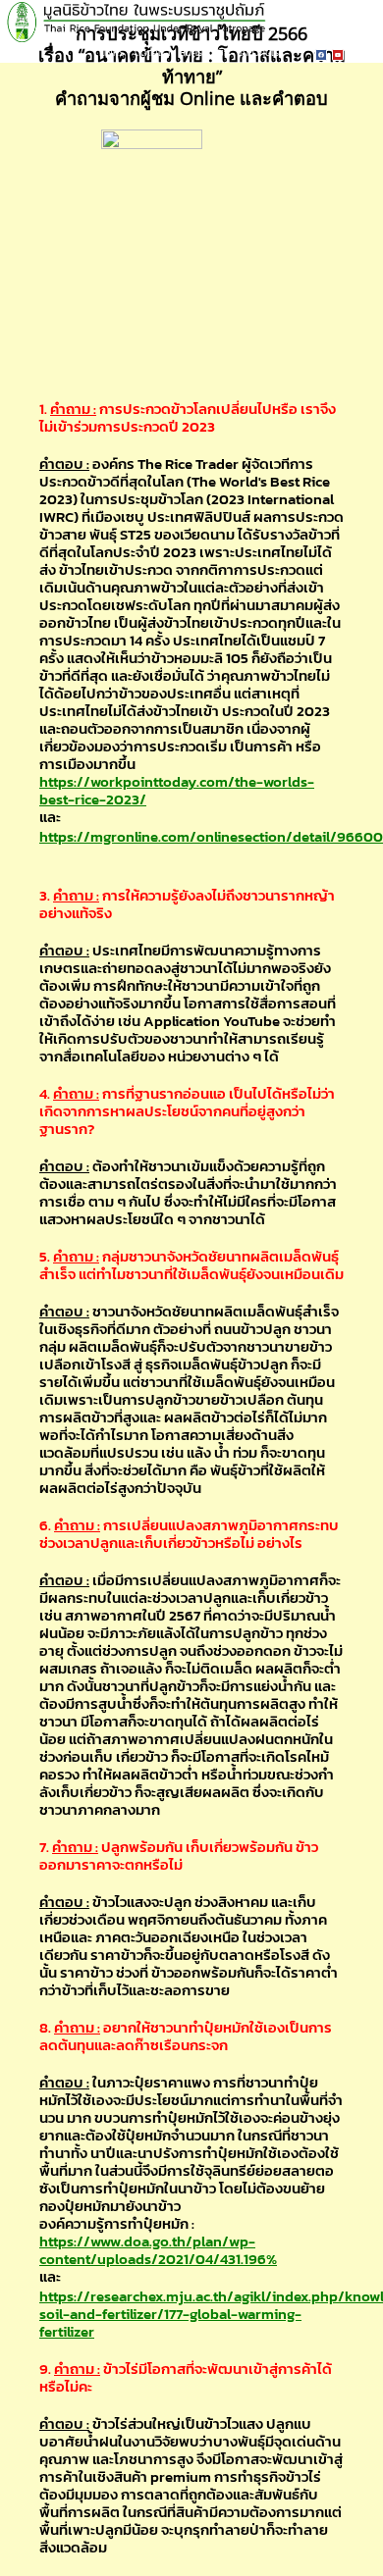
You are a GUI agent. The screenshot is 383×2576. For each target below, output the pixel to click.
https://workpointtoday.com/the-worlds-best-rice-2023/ (177, 790)
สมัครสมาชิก (205, 52)
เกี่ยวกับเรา (261, 52)
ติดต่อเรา (152, 52)
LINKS (112, 52)
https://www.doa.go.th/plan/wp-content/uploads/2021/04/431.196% (158, 2250)
